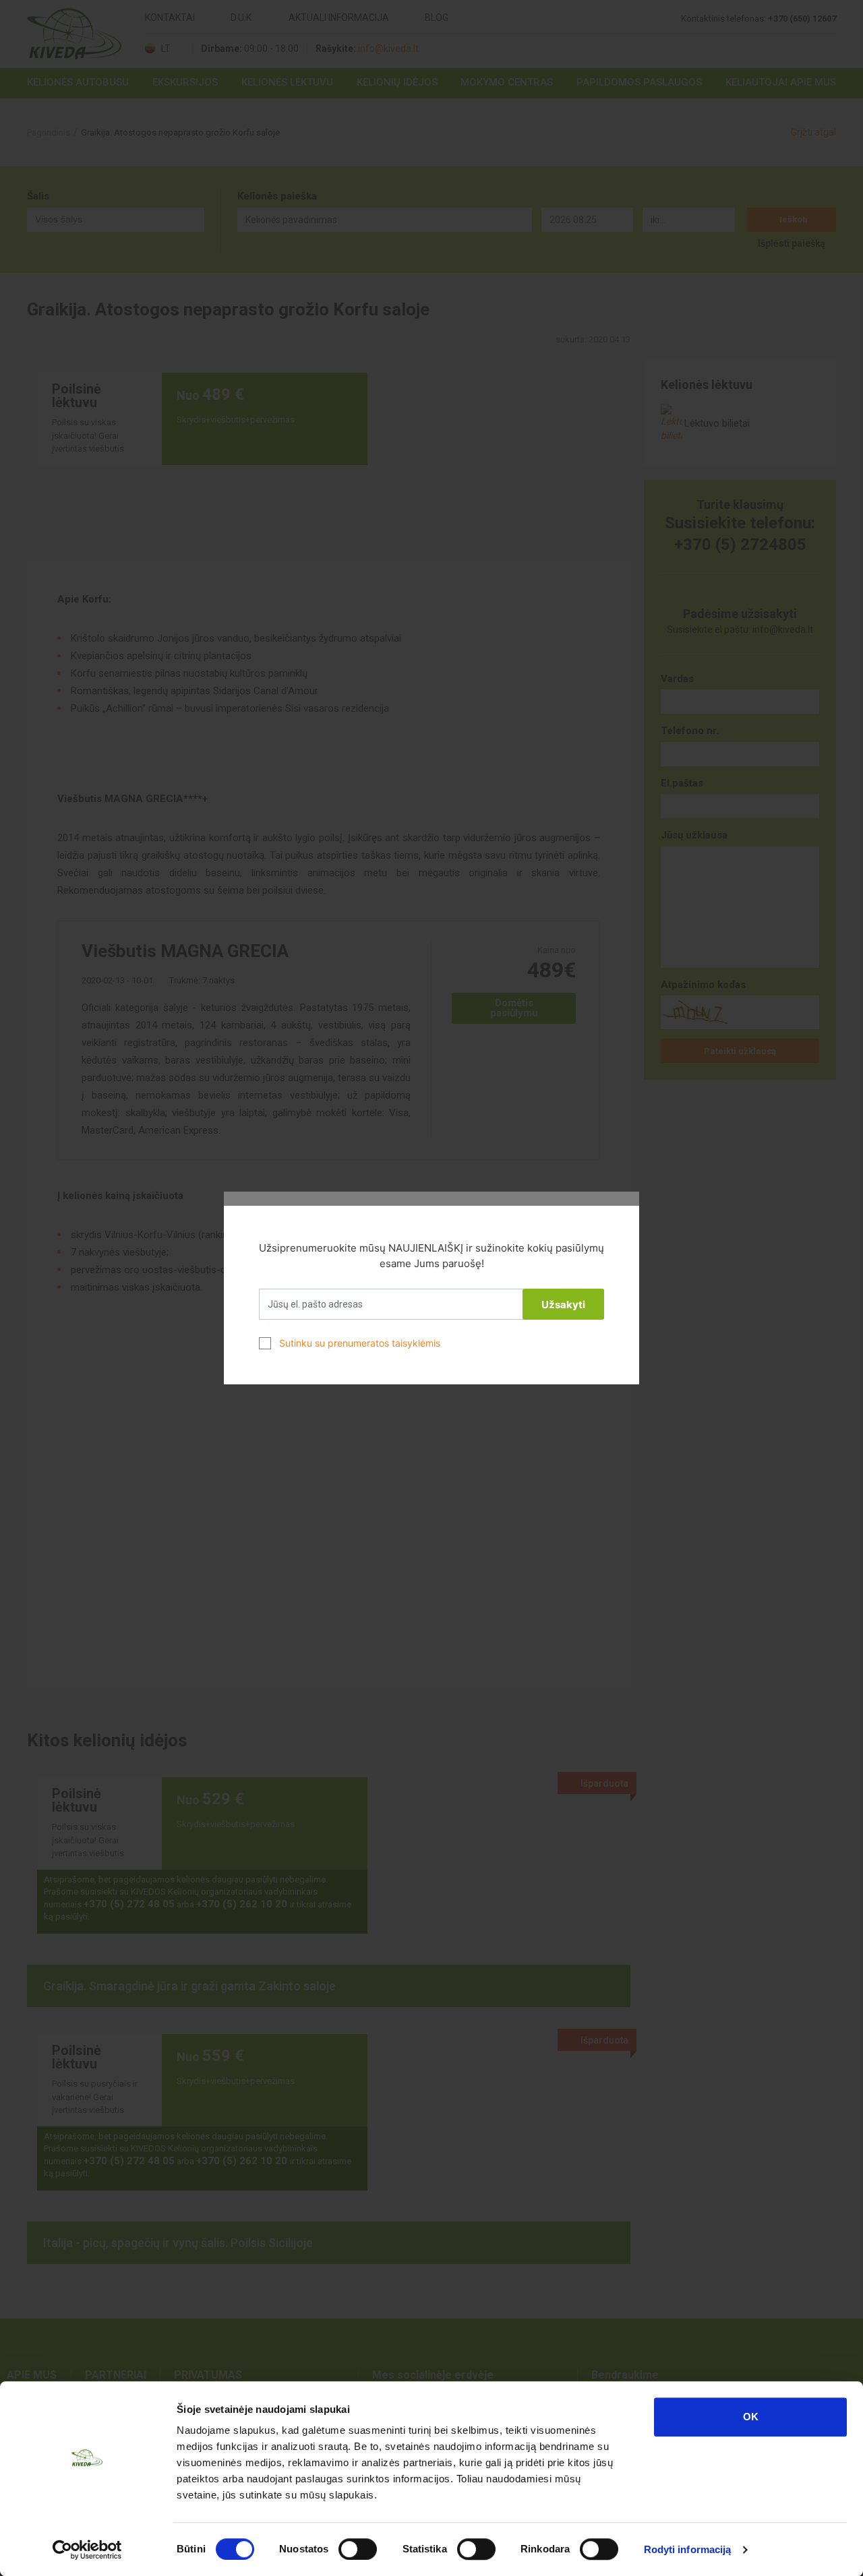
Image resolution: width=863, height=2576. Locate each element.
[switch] (358, 2549)
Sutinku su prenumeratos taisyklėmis (360, 1343)
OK (751, 2417)
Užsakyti (563, 1305)
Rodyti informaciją (688, 2549)
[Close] (623, 1208)
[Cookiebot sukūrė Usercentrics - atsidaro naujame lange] (87, 2550)
